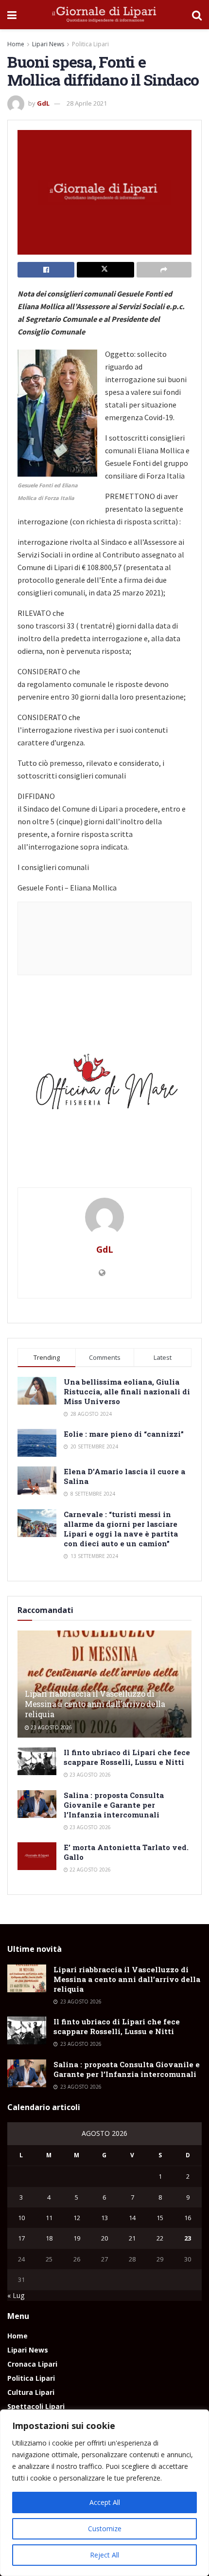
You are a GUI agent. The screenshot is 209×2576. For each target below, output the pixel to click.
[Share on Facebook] (46, 270)
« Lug (16, 2295)
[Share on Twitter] (105, 270)
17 (21, 2238)
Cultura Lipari (31, 2392)
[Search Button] (197, 15)
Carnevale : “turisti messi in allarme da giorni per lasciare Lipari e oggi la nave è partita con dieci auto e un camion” (121, 1529)
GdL (43, 103)
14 (132, 2218)
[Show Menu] (12, 15)
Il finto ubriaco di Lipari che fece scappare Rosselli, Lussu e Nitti (127, 1757)
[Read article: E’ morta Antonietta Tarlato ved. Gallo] (37, 1856)
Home (16, 44)
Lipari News (48, 44)
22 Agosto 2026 (89, 1870)
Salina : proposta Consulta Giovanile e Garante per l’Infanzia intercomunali (114, 1805)
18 (49, 2238)
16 (188, 2218)
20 (104, 2238)
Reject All (104, 2555)
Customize (105, 2529)
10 (21, 2218)
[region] (104, 2493)
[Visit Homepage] (104, 15)
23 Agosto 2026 (51, 1727)
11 (49, 2218)
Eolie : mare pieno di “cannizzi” (124, 1434)
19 (77, 2238)
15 (160, 2218)
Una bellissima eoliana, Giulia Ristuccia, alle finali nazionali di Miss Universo (127, 1391)
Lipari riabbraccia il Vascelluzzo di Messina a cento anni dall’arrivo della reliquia (95, 1704)
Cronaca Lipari (32, 2364)
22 (160, 2238)
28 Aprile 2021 (87, 103)
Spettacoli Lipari (36, 2406)
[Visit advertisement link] (104, 1086)
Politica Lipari (90, 44)
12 (77, 2218)
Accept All (105, 2502)
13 (104, 2218)
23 (188, 2238)
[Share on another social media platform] (164, 270)
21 (132, 2238)
